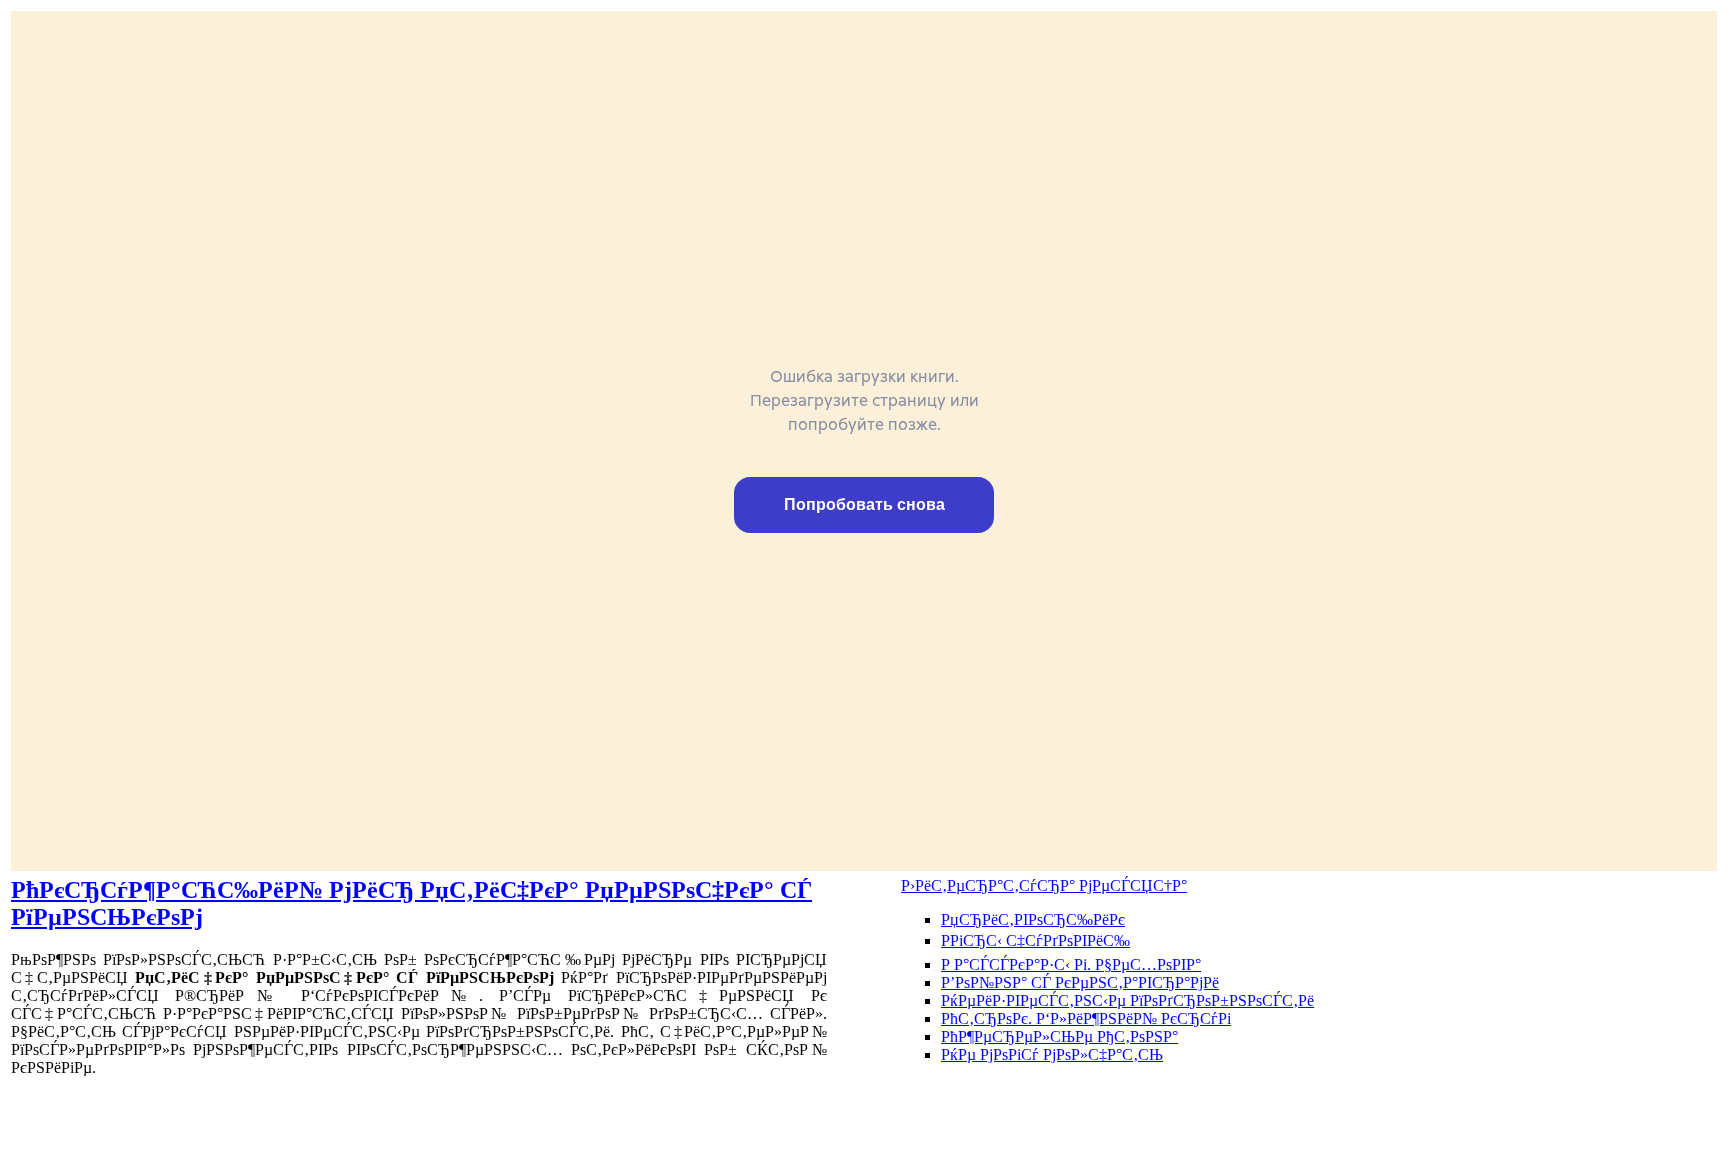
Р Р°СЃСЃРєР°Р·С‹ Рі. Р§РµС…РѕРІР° (1071, 964)
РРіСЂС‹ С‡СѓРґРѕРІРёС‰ (1035, 940)
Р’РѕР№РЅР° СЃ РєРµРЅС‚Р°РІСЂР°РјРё (1080, 982)
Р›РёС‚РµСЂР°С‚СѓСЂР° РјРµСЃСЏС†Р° (1044, 885)
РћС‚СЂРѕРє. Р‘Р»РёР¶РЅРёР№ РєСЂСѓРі (1086, 1018)
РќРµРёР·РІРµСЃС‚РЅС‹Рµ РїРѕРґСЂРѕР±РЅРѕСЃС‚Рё (1127, 1000)
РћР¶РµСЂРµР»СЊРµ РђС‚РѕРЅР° (1059, 1036)
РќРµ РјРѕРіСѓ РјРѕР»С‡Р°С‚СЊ (1052, 1054)
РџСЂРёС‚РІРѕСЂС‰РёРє (1033, 919)
